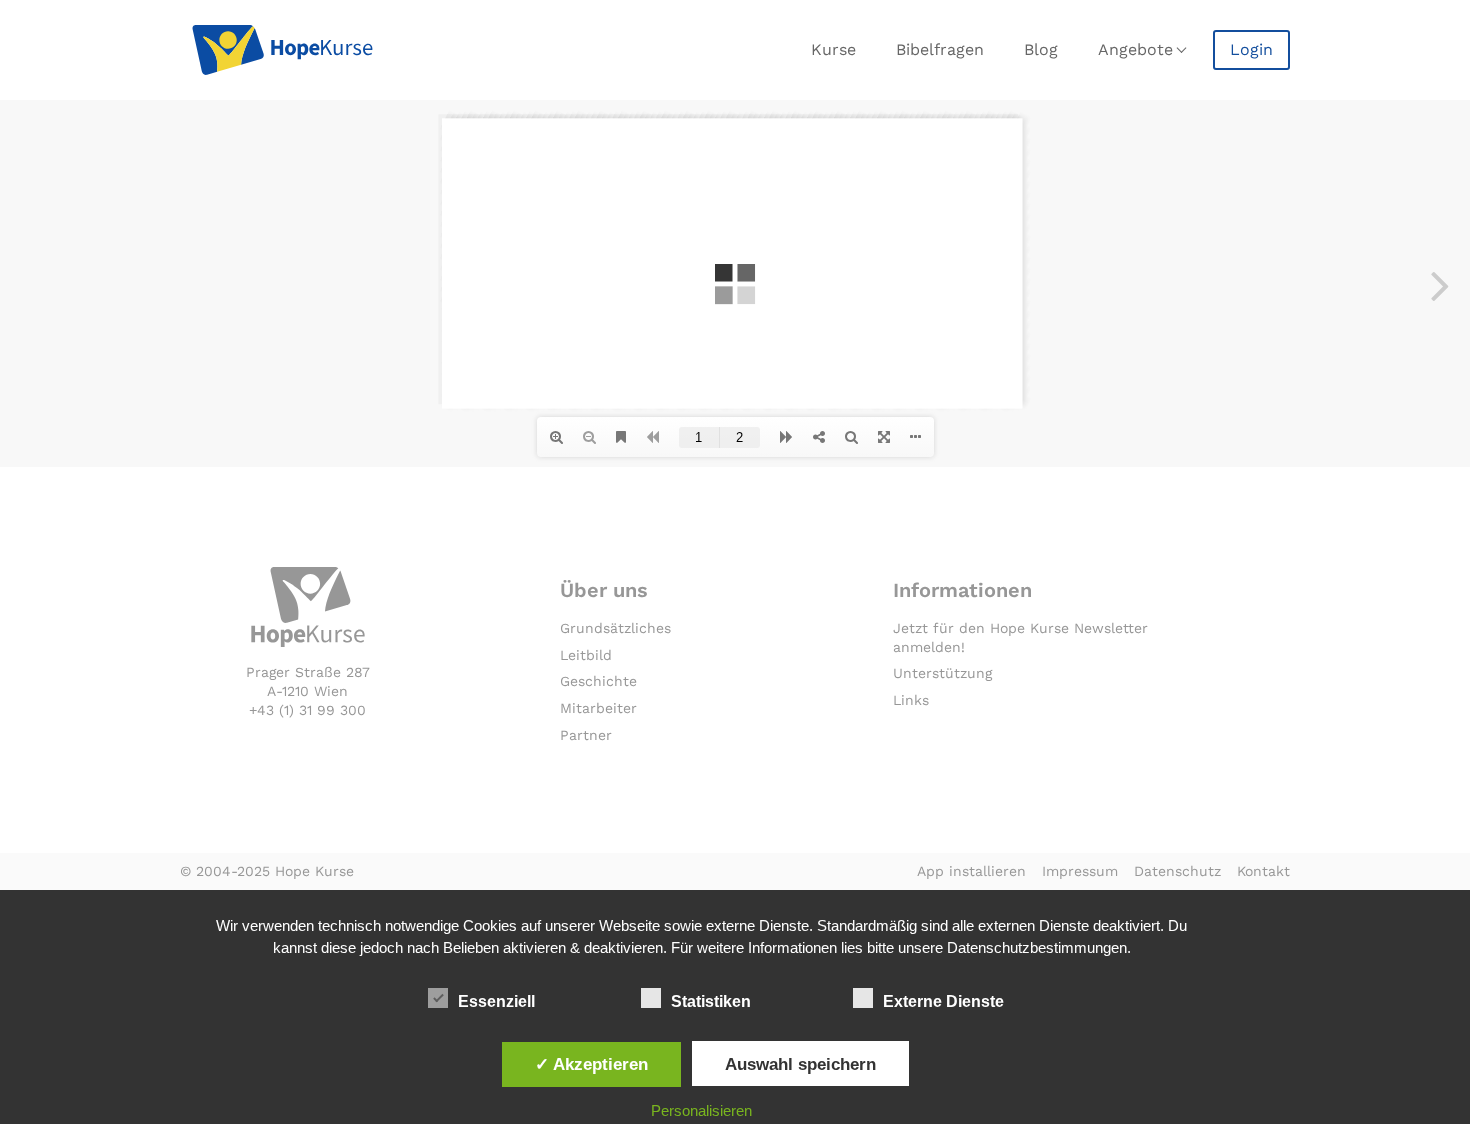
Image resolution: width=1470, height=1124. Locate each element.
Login (1251, 49)
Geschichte (598, 681)
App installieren (971, 871)
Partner (586, 735)
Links (911, 700)
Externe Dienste (943, 1001)
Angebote (1135, 49)
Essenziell (496, 1001)
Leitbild (586, 655)
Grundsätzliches (615, 628)
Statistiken (711, 1001)
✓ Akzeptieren (591, 1064)
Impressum (1080, 871)
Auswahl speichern (800, 1064)
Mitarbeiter (598, 708)
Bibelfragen (940, 49)
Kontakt (1263, 871)
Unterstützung (942, 673)
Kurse (833, 49)
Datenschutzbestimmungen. (1039, 947)
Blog (1041, 49)
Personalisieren (701, 1110)
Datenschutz (1177, 871)
